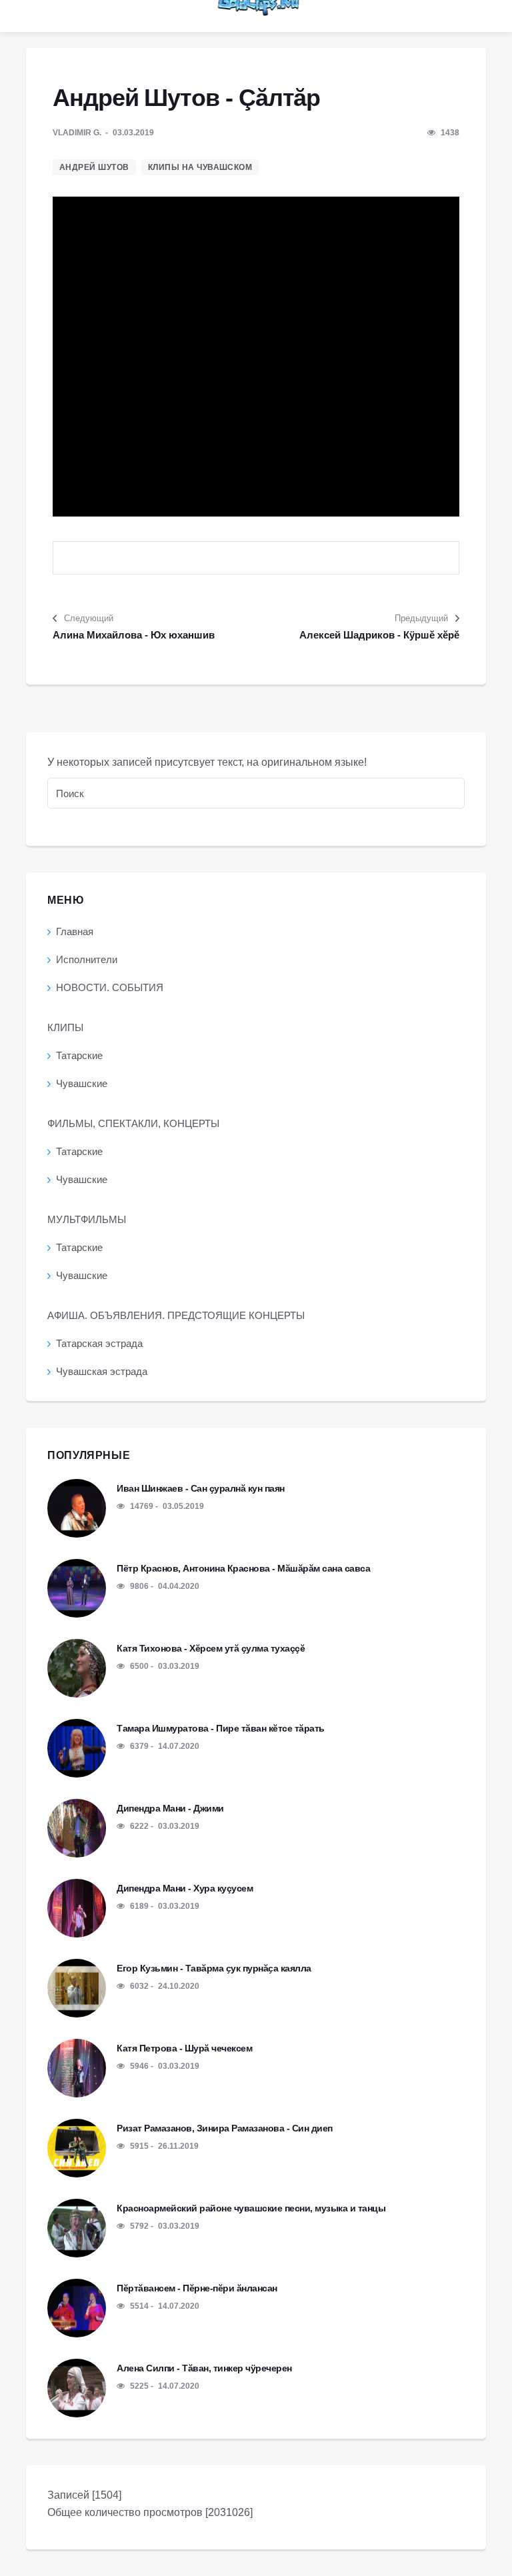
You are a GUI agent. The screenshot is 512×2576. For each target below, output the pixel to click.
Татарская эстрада (99, 1343)
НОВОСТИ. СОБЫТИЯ (110, 987)
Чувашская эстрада (102, 1371)
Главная (75, 931)
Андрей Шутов (94, 167)
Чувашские (82, 1083)
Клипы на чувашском (200, 167)
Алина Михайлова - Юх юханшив (134, 635)
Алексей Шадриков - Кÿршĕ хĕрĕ (379, 635)
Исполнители (87, 959)
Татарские (79, 1055)
